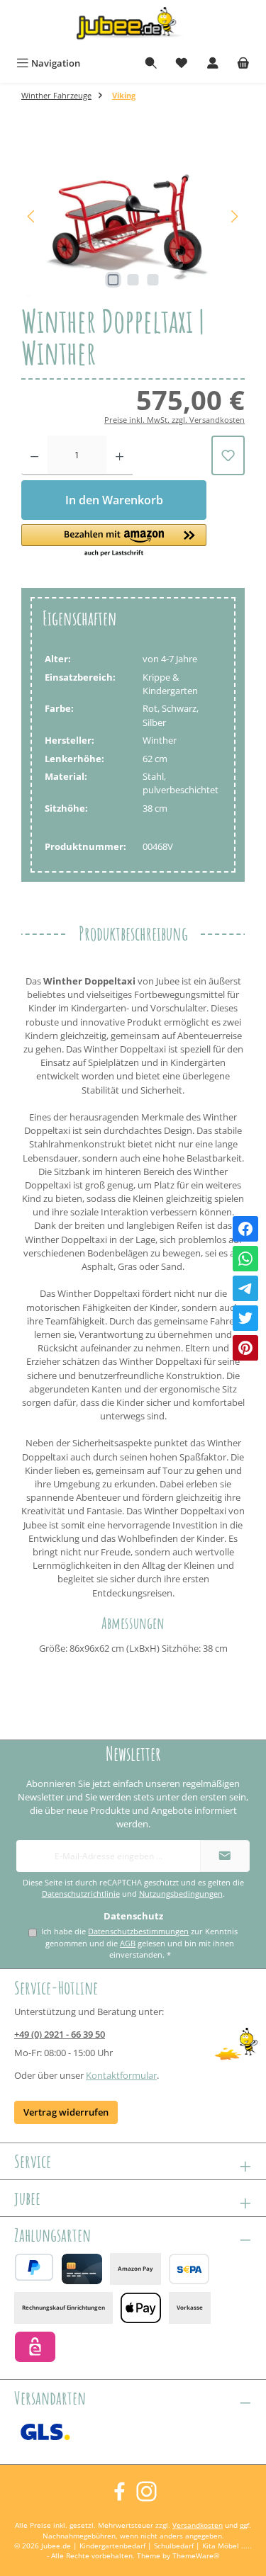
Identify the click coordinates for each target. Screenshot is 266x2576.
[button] (114, 541)
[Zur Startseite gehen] (133, 26)
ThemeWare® (196, 2556)
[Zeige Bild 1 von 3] (113, 280)
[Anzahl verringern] (34, 455)
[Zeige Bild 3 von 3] (153, 280)
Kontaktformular (121, 2075)
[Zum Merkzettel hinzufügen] (228, 455)
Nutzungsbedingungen (181, 1894)
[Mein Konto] (213, 63)
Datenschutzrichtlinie (81, 1894)
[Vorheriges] (32, 216)
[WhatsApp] (245, 1259)
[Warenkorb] (243, 63)
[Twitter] (245, 1318)
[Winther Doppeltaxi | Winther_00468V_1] (133, 216)
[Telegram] (245, 1288)
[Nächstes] (234, 216)
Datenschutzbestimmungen (138, 1931)
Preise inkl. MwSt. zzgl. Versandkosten (174, 420)
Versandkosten (198, 2525)
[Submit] (225, 1856)
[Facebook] (245, 1229)
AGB (128, 1943)
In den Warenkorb (114, 500)
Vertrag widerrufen (66, 2112)
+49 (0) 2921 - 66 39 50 (60, 2034)
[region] (133, 216)
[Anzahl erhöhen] (120, 455)
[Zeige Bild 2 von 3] (133, 280)
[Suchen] (151, 63)
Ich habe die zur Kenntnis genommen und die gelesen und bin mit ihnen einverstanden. (139, 1943)
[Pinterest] (245, 1348)
